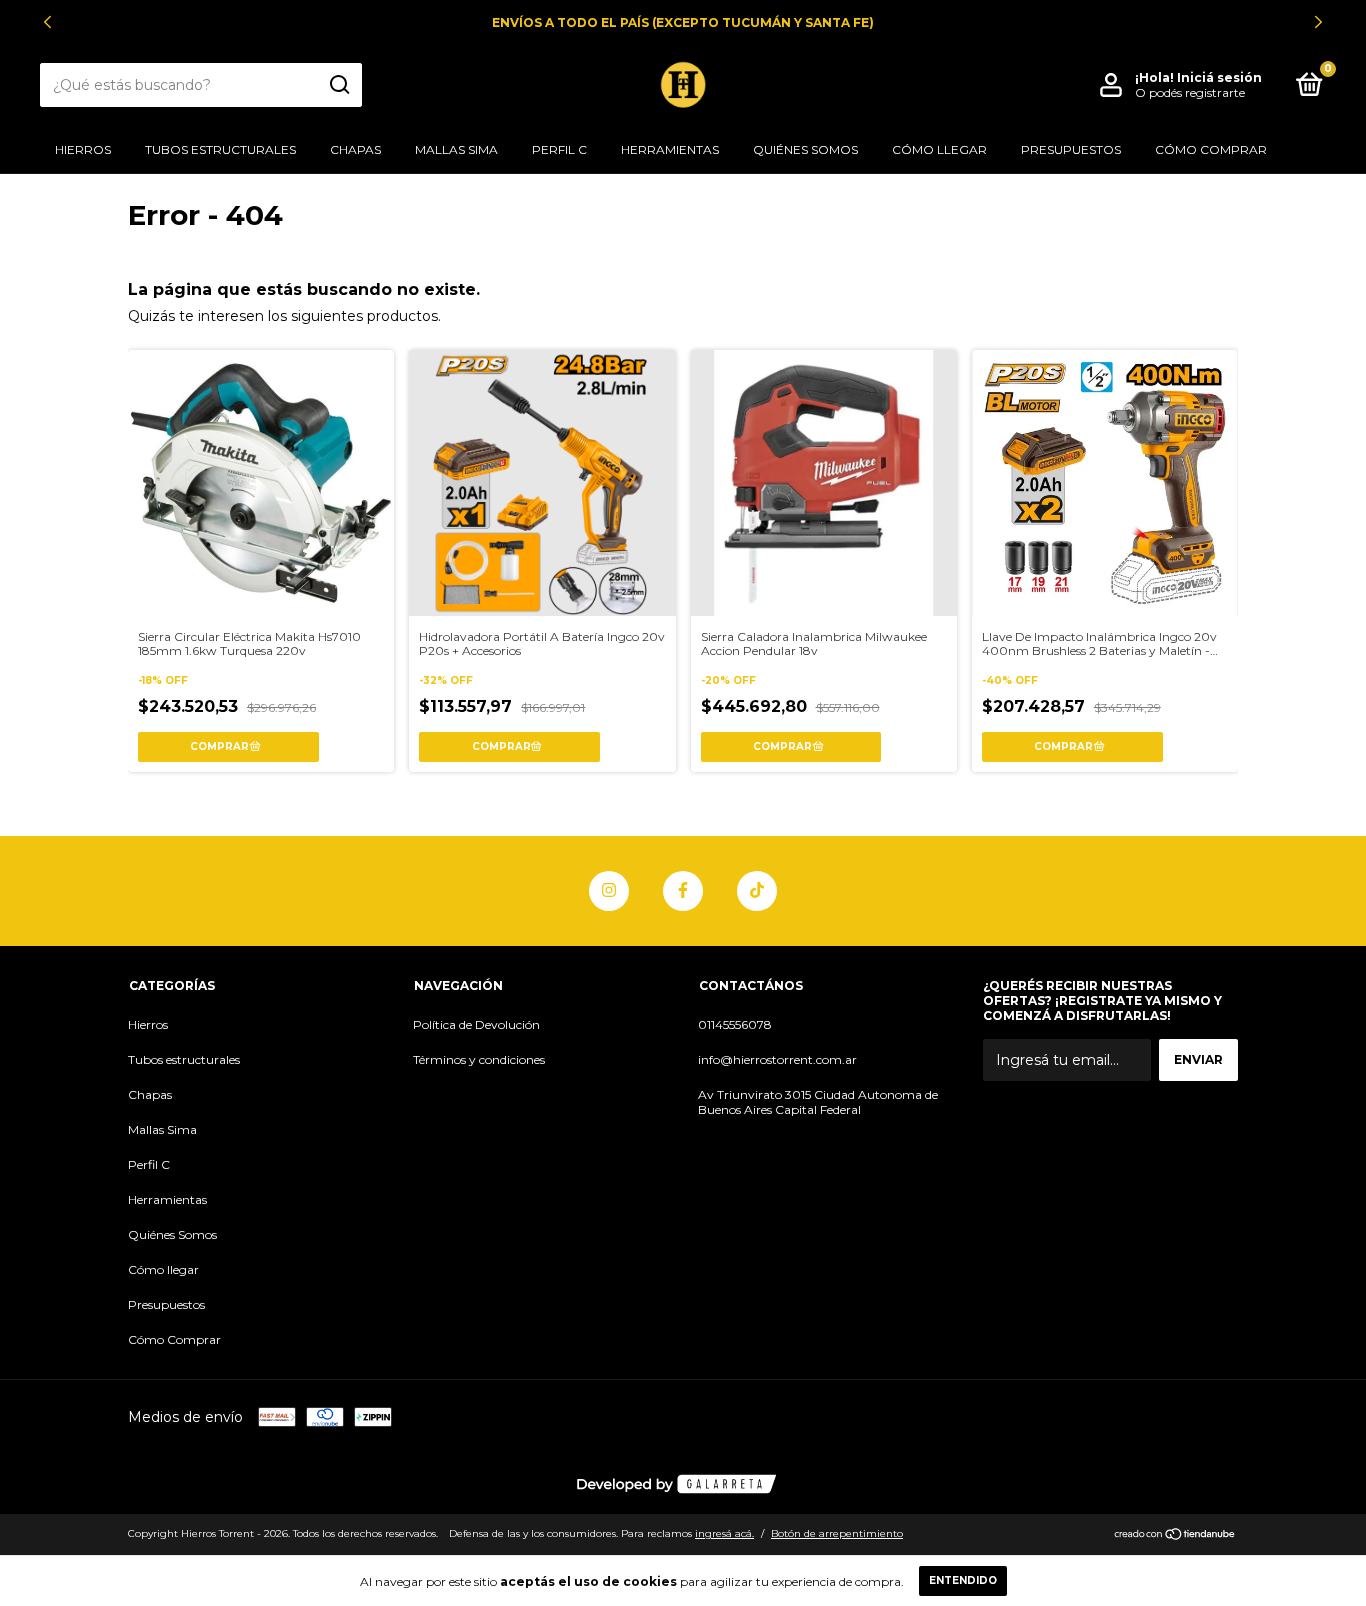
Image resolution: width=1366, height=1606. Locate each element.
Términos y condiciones (479, 1059)
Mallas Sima (456, 149)
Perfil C (559, 149)
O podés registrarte (1190, 92)
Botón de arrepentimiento (837, 1533)
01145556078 (735, 1024)
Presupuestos (1071, 149)
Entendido (963, 1580)
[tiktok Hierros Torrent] (757, 891)
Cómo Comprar (1211, 149)
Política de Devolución (476, 1024)
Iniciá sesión (1219, 77)
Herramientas (670, 149)
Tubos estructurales (220, 149)
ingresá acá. (724, 1533)
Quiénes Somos (805, 149)
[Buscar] (338, 85)
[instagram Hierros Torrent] (609, 891)
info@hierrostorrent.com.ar (777, 1059)
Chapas (355, 149)
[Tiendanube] (1175, 1536)
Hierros (83, 149)
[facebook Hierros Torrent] (683, 891)
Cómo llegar (939, 149)
